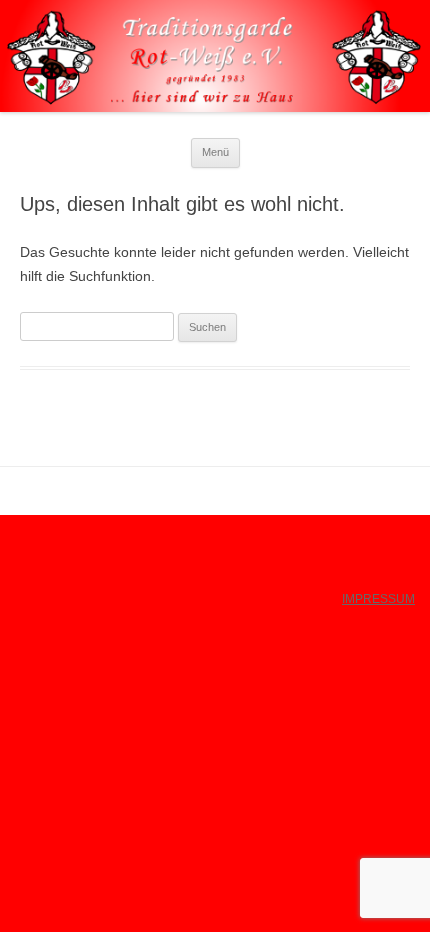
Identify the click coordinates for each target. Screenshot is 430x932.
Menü (215, 152)
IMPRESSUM (378, 599)
